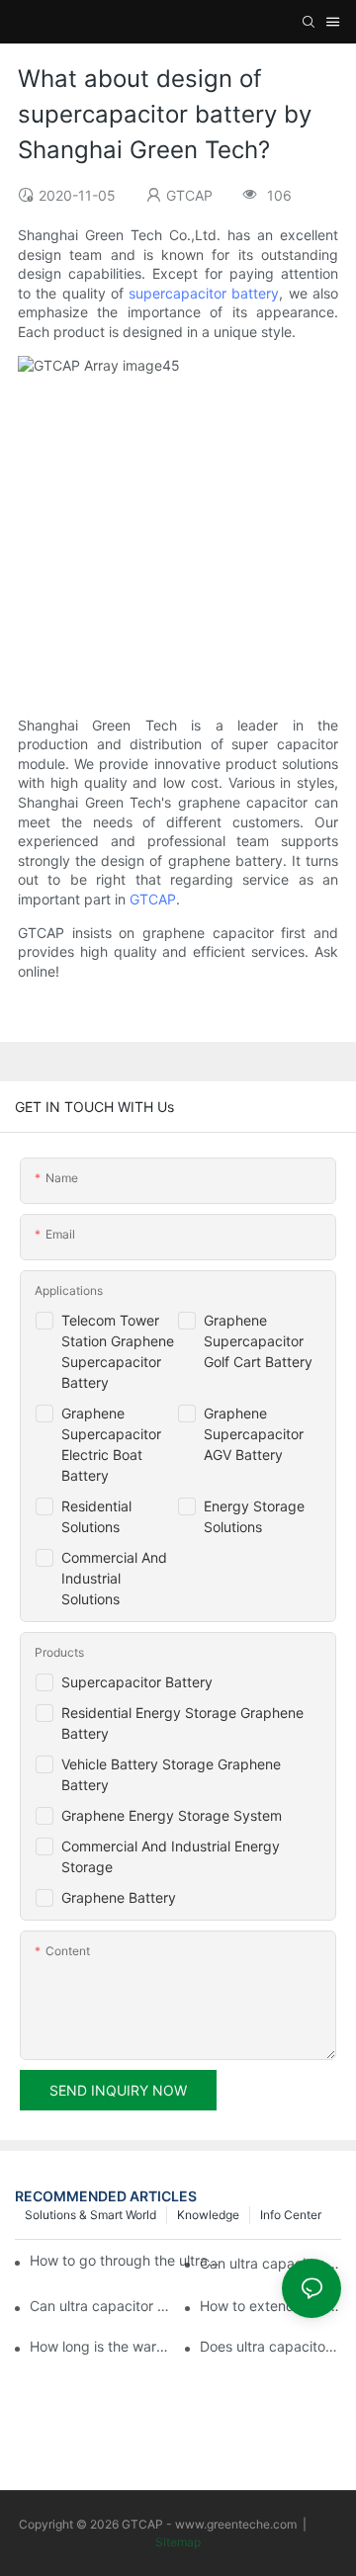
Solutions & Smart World (90, 2215)
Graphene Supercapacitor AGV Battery (254, 1434)
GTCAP (153, 899)
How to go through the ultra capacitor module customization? (125, 2260)
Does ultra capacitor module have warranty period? (270, 2346)
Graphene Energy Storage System (172, 1815)
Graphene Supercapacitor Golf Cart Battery (258, 1341)
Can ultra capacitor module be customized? (100, 2306)
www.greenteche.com (236, 2524)
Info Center (291, 2215)
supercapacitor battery (204, 293)
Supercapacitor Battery (137, 1682)
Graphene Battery (119, 1897)
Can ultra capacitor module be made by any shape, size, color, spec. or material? (270, 2263)
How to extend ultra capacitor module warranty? (270, 2306)
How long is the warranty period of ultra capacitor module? (100, 2346)
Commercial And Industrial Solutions (114, 1578)
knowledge (208, 2215)
